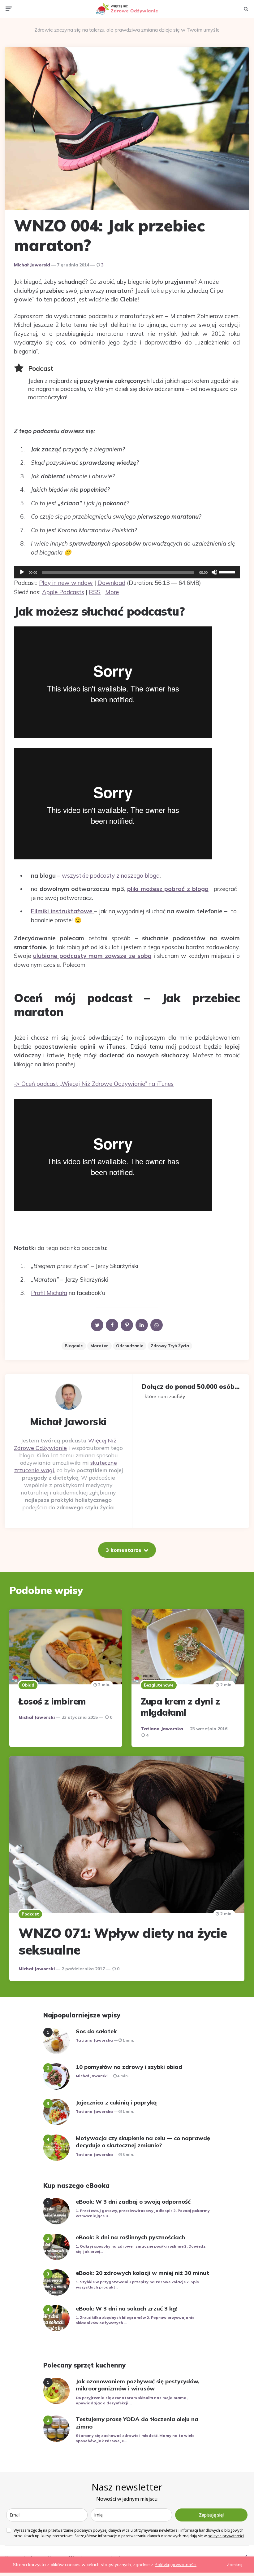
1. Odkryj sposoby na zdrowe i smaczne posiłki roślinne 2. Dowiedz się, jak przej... (141, 2249)
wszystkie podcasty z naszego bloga (111, 875)
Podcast (30, 1914)
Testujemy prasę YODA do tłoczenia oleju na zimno (137, 2423)
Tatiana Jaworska (162, 1729)
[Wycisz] (214, 572)
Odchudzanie (130, 1346)
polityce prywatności (226, 2536)
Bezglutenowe (159, 1685)
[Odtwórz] (22, 572)
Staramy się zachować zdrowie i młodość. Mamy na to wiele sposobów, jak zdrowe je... (135, 2438)
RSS (95, 592)
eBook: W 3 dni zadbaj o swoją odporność (133, 2202)
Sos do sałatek (96, 2031)
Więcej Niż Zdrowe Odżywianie (65, 1444)
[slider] (228, 572)
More (112, 592)
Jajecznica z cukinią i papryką (116, 2102)
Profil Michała (49, 1293)
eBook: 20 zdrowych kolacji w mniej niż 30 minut (142, 2273)
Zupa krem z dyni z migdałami (180, 1707)
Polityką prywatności (176, 2565)
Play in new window (66, 583)
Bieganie (74, 1346)
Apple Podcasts (63, 592)
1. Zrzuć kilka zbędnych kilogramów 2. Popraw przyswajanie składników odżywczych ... (135, 2320)
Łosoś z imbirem (52, 1701)
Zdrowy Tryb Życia (170, 1346)
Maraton (99, 1346)
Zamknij (235, 2565)
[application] (127, 572)
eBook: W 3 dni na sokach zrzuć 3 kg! (127, 2308)
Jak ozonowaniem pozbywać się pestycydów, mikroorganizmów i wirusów (138, 2385)
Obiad (28, 1685)
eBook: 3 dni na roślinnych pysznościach (130, 2237)
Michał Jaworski (32, 265)
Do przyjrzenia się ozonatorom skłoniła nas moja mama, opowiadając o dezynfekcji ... (132, 2400)
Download (111, 583)
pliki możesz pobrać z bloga (168, 889)
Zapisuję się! (211, 2515)
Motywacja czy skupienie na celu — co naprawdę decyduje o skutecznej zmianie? (143, 2142)
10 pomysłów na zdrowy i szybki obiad (129, 2067)
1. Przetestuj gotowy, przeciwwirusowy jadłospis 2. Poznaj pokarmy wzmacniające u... (143, 2213)
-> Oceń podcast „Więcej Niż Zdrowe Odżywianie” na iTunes (94, 1084)
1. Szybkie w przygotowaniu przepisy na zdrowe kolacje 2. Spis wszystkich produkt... (137, 2284)
